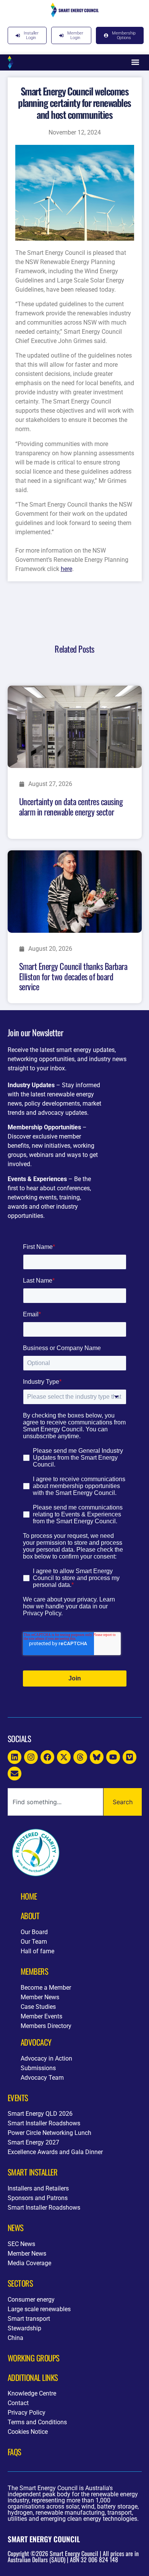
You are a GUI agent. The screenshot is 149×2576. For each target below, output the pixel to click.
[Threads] (80, 1757)
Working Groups (34, 2358)
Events (18, 2098)
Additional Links (33, 2377)
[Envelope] (15, 1774)
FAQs (15, 2452)
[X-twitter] (64, 1757)
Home (29, 1896)
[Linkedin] (15, 1757)
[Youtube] (113, 1757)
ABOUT (30, 1916)
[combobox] (55, 1802)
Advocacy (36, 2042)
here (66, 569)
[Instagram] (31, 1757)
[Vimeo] (130, 1757)
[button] (135, 62)
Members (35, 1971)
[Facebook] (47, 1757)
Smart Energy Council (44, 2539)
